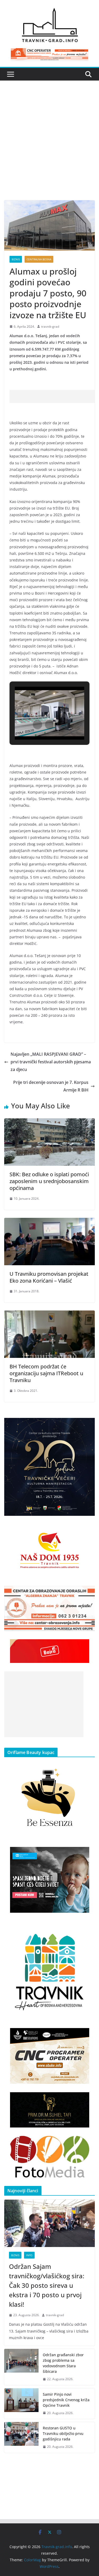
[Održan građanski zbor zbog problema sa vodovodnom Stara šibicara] (21, 2367)
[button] (37, 725)
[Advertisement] (49, 148)
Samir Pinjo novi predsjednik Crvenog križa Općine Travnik (66, 2400)
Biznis (16, 259)
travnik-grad (50, 327)
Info (29, 2255)
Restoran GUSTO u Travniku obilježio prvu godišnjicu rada (63, 2433)
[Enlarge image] (88, 1425)
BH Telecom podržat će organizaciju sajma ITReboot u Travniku (46, 1373)
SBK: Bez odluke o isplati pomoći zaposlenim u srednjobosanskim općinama (49, 1181)
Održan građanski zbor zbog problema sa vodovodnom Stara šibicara (63, 2363)
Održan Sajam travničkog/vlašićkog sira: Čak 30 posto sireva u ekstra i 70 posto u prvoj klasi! (47, 2285)
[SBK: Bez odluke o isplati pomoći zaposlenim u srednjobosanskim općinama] (49, 1122)
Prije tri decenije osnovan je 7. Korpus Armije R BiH (51, 1086)
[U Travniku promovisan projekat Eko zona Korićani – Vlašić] (49, 1222)
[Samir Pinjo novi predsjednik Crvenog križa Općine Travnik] (21, 2404)
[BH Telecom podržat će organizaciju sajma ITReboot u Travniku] (49, 1314)
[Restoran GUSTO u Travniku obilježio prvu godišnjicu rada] (21, 2437)
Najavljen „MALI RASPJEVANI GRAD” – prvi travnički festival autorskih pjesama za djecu (51, 1062)
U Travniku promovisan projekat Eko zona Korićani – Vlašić (49, 1277)
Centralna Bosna (39, 259)
